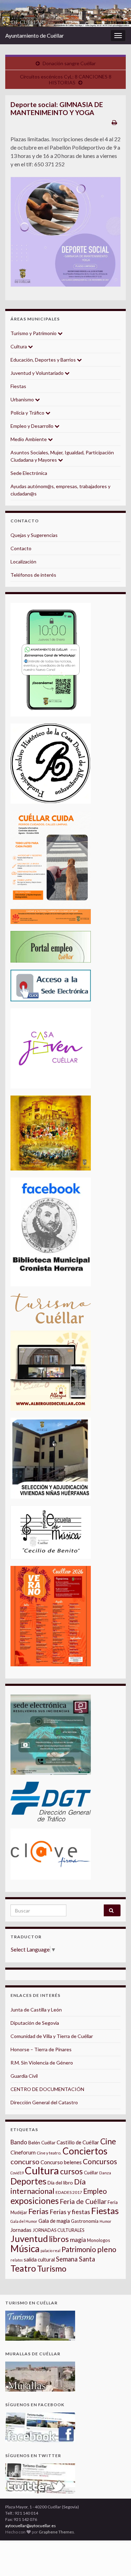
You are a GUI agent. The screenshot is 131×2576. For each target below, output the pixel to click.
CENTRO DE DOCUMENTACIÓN (47, 2089)
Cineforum (23, 2152)
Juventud (29, 2238)
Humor (105, 2221)
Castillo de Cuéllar (78, 2142)
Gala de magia (54, 2221)
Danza (105, 2173)
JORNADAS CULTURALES (59, 2230)
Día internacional (48, 2186)
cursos (71, 2171)
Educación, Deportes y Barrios (44, 360)
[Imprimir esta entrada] (114, 122)
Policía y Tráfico (28, 413)
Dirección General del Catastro (44, 2102)
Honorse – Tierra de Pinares (41, 2049)
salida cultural (39, 2260)
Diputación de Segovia (35, 2023)
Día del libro (60, 2183)
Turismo (52, 2268)
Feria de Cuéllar (83, 2201)
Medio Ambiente (29, 439)
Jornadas (21, 2230)
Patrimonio (79, 2249)
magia (78, 2240)
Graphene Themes (56, 2532)
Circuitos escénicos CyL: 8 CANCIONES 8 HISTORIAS (66, 79)
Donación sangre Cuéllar (69, 63)
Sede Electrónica (29, 473)
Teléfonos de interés (33, 575)
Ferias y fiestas (70, 2212)
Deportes (28, 2181)
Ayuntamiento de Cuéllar (35, 35)
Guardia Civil (24, 2076)
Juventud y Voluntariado (38, 373)
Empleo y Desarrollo (32, 426)
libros (59, 2239)
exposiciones (35, 2201)
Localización (23, 562)
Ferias (38, 2211)
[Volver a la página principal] (65, 13)
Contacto (21, 548)
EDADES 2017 (69, 2192)
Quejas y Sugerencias (34, 535)
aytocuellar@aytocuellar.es (31, 2526)
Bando (19, 2142)
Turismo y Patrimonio (34, 333)
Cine (108, 2141)
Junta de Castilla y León (36, 2010)
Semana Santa (75, 2259)
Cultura (19, 346)
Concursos (100, 2161)
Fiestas (18, 386)
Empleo (95, 2191)
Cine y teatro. (49, 2153)
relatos (17, 2260)
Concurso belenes (61, 2162)
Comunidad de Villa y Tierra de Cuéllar (52, 2036)
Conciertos (85, 2151)
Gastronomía (85, 2221)
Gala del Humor (24, 2221)
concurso (25, 2161)
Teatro (23, 2268)
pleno (107, 2249)
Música (25, 2249)
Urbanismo (23, 399)
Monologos (99, 2240)
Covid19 (17, 2173)
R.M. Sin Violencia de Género (42, 2063)
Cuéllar (91, 2173)
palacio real (50, 2251)
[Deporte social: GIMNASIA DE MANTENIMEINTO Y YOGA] (65, 232)
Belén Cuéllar (42, 2143)
